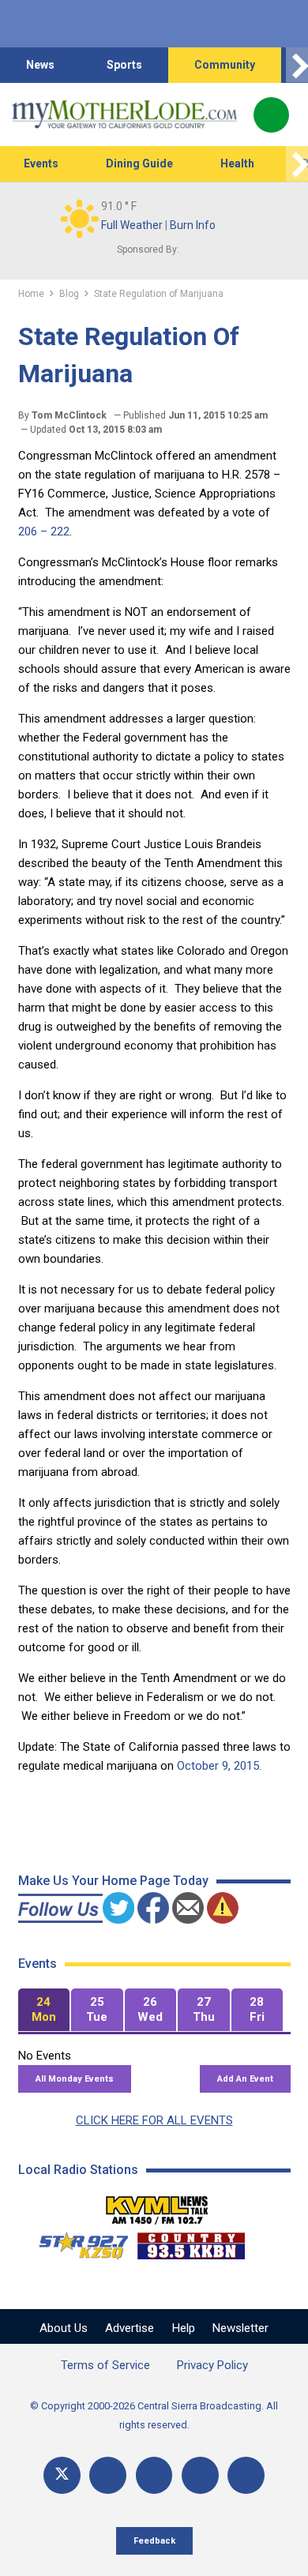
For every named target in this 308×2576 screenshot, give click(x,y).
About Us (64, 2328)
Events (41, 163)
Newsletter (240, 2328)
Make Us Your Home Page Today (113, 1881)
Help (184, 2328)
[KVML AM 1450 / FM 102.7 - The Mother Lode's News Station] (157, 2206)
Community (225, 65)
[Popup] (271, 115)
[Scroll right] (297, 65)
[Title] (246, 2475)
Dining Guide (139, 163)
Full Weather (132, 225)
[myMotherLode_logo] (124, 115)
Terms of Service (105, 2365)
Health (237, 163)
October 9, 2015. (219, 1766)
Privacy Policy (212, 2365)
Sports (124, 65)
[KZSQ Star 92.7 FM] (77, 2242)
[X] (62, 2475)
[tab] (44, 2010)
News (40, 65)
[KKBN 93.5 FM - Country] (191, 2242)
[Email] (200, 2475)
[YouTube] (154, 2475)
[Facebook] (108, 2475)
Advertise (130, 2328)
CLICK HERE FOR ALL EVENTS (154, 2120)
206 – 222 (44, 531)
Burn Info (193, 225)
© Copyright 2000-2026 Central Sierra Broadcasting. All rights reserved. (154, 2415)
